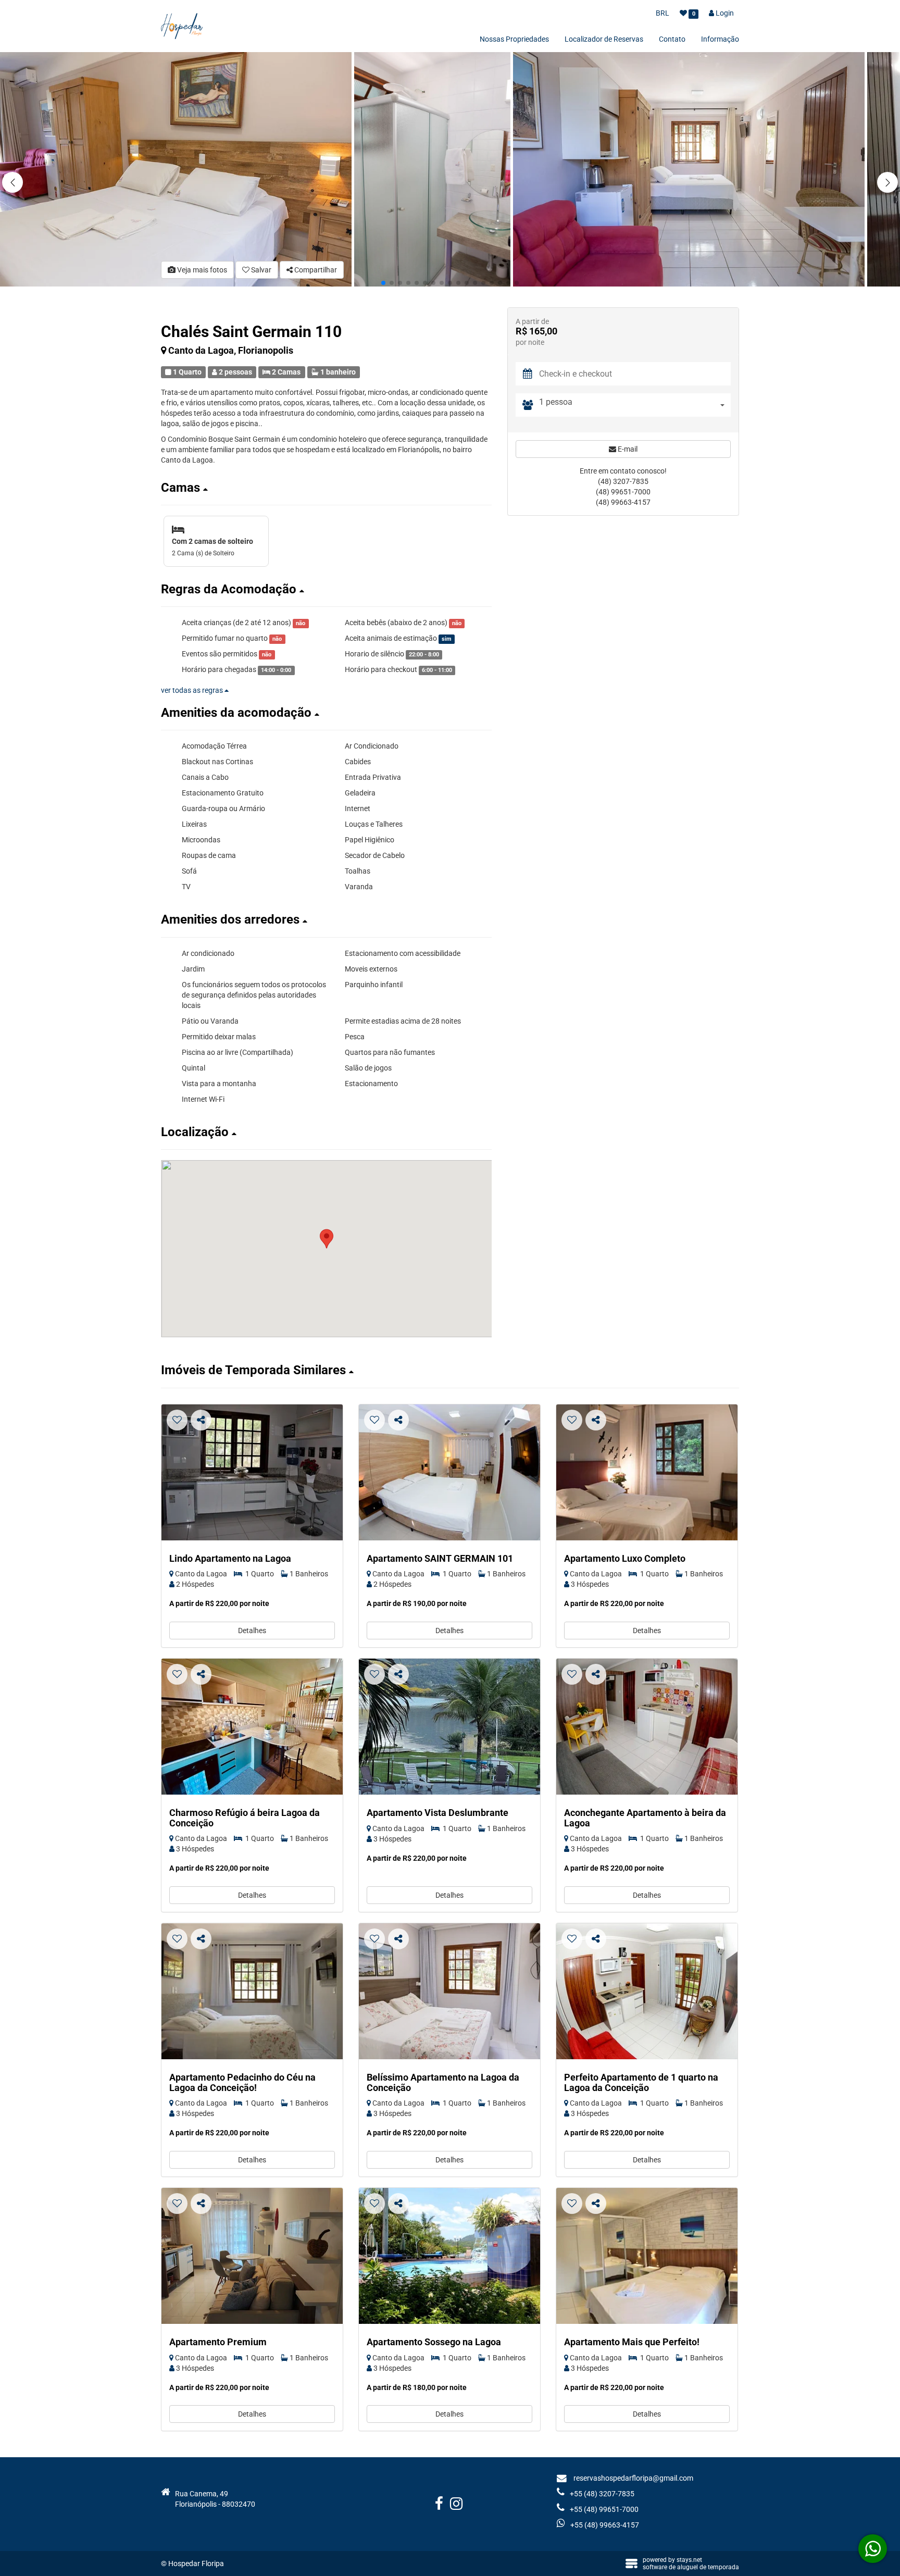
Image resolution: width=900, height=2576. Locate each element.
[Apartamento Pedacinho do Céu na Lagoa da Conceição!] (252, 1991)
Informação (720, 39)
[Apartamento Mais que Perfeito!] (647, 2256)
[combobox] (635, 405)
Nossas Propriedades (514, 39)
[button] (888, 182)
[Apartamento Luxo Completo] (647, 1472)
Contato (672, 39)
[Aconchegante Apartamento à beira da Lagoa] (647, 1727)
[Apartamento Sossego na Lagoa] (449, 2256)
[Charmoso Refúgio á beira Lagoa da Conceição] (252, 1727)
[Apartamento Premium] (252, 2256)
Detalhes (252, 1631)
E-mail (627, 449)
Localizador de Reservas (604, 39)
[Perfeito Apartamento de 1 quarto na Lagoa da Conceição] (647, 1991)
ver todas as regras (193, 690)
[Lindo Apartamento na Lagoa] (252, 1472)
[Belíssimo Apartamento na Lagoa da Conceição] (449, 1991)
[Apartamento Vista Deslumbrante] (449, 1727)
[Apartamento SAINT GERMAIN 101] (449, 1472)
